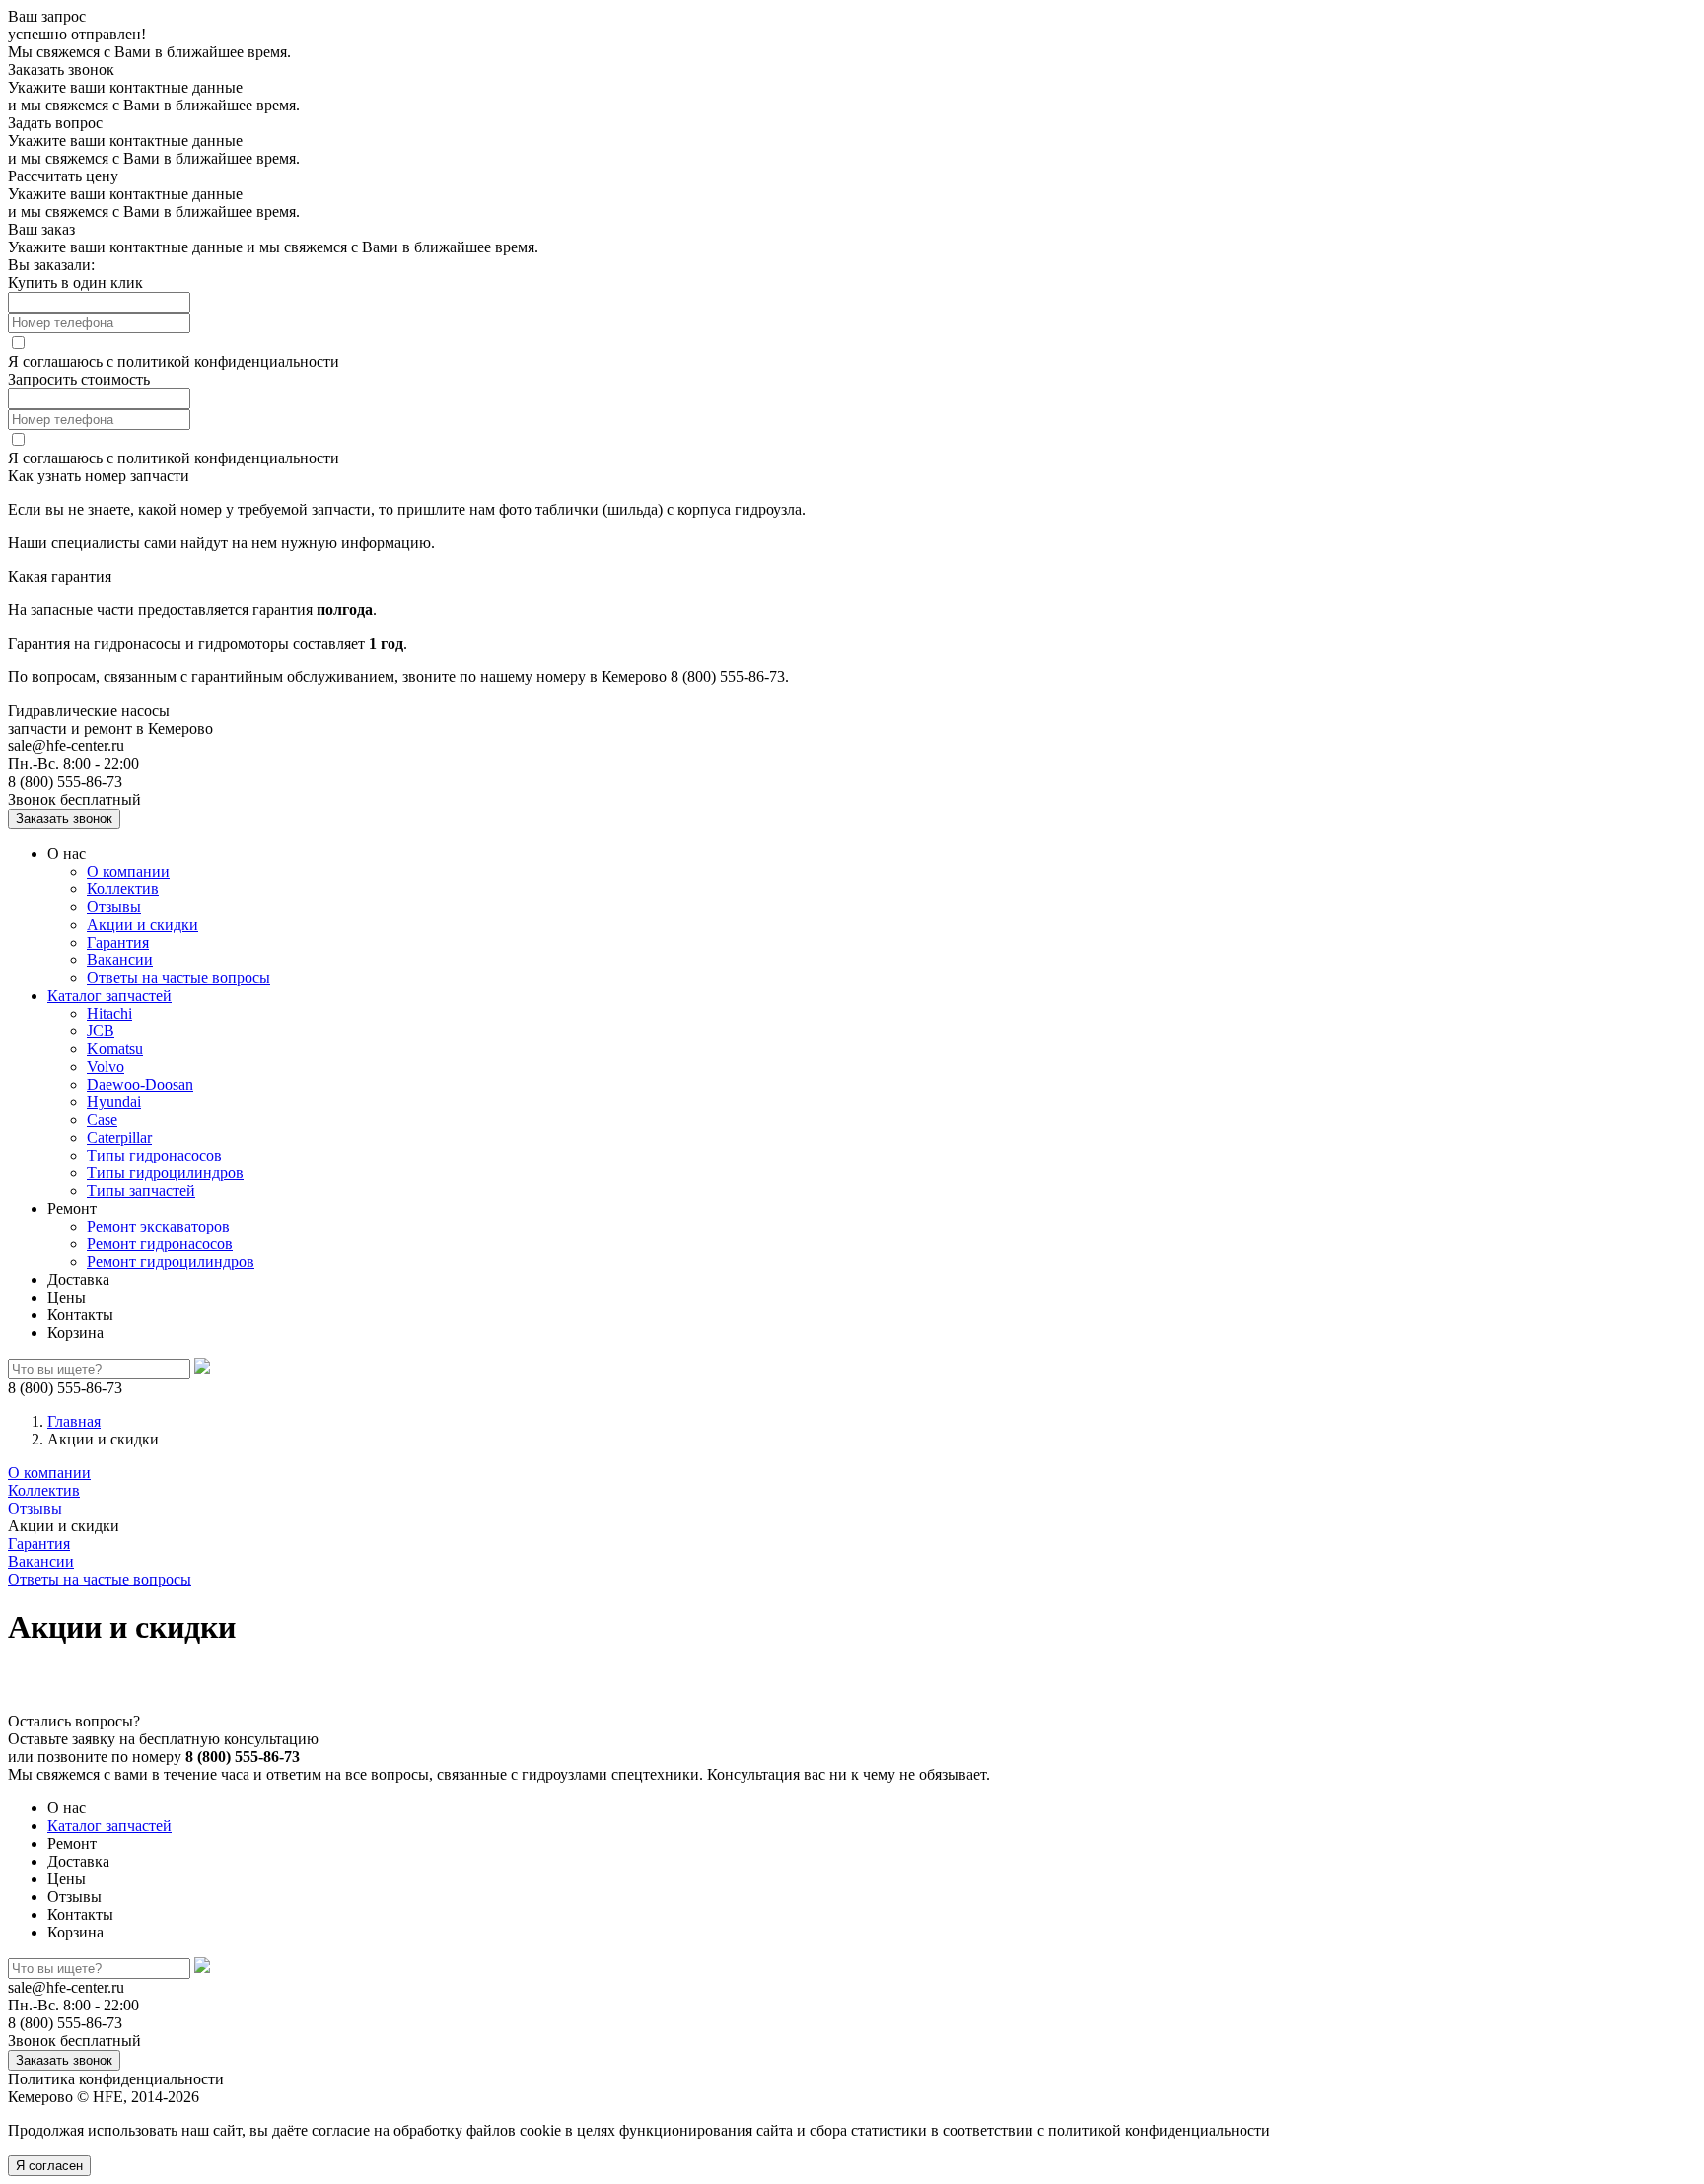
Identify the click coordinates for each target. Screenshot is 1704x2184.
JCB (101, 1031)
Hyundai (114, 1102)
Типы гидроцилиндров (165, 1173)
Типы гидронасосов (154, 1155)
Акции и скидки (142, 924)
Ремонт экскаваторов (158, 1226)
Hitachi (109, 1013)
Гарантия (118, 942)
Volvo (106, 1066)
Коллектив (123, 889)
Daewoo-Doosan (140, 1084)
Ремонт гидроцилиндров (171, 1262)
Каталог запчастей (109, 995)
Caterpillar (119, 1137)
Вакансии (120, 960)
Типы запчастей (141, 1191)
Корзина (75, 1333)
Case (102, 1120)
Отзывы (114, 907)
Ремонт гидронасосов (160, 1244)
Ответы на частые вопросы (178, 978)
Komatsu (115, 1049)
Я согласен (49, 2166)
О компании (128, 871)
